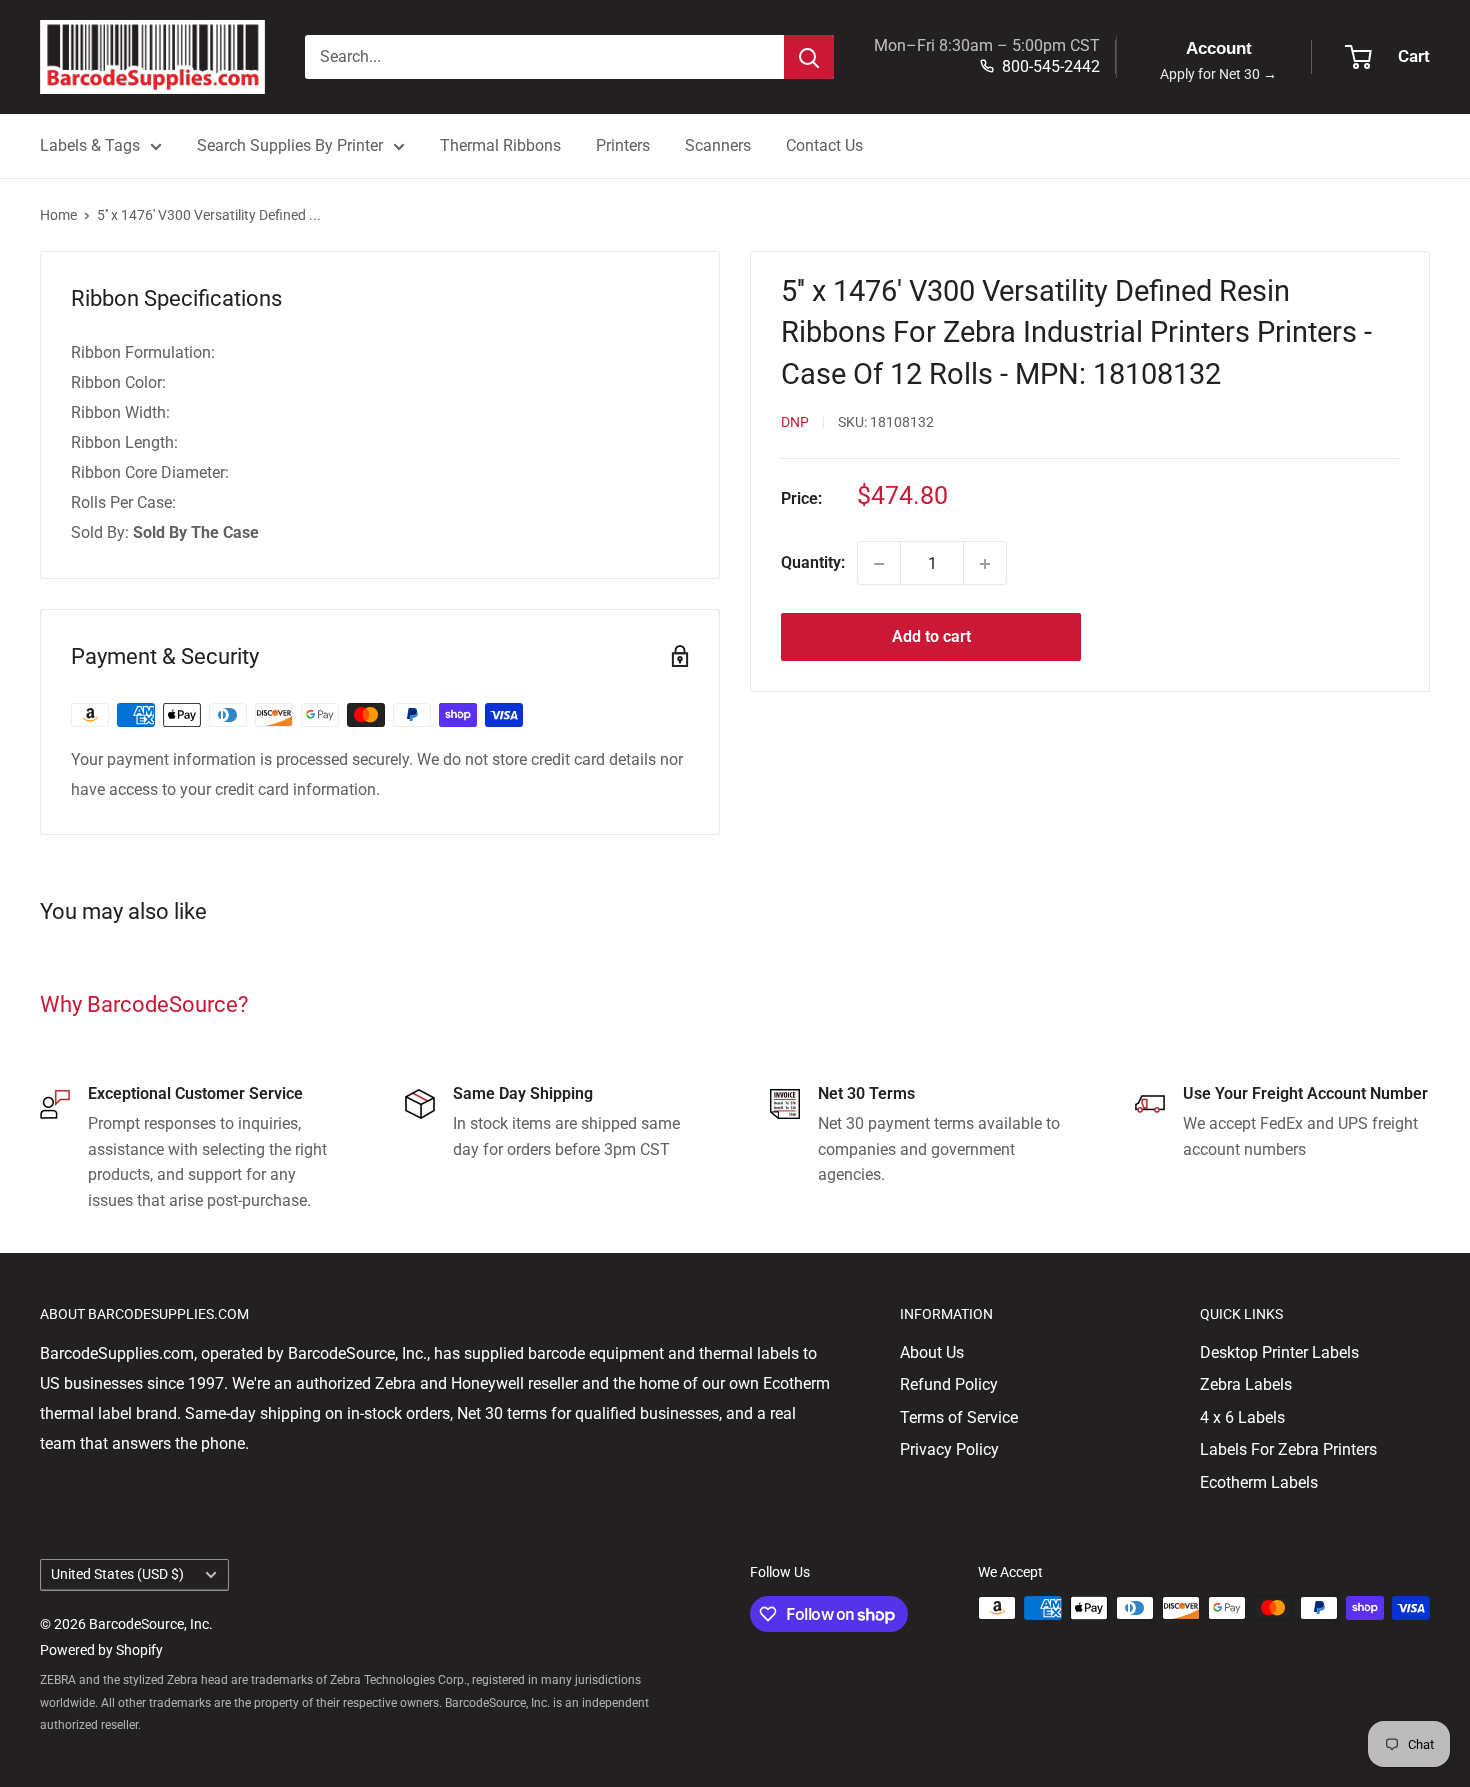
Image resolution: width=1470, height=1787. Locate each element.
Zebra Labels (1246, 1384)
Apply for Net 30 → (1218, 74)
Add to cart (931, 637)
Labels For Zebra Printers (1288, 1449)
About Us (932, 1352)
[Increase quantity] (985, 564)
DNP (795, 423)
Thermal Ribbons (500, 145)
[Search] (809, 57)
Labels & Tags (90, 145)
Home (58, 215)
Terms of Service (959, 1417)
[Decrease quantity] (879, 564)
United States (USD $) (117, 1574)
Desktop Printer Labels (1279, 1352)
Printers (623, 145)
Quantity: (813, 563)
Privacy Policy (949, 1449)
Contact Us (824, 145)
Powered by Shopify (101, 1650)
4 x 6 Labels (1242, 1417)
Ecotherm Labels (1259, 1482)
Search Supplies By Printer (290, 145)
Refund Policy (949, 1384)
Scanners (718, 145)
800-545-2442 (1051, 66)
